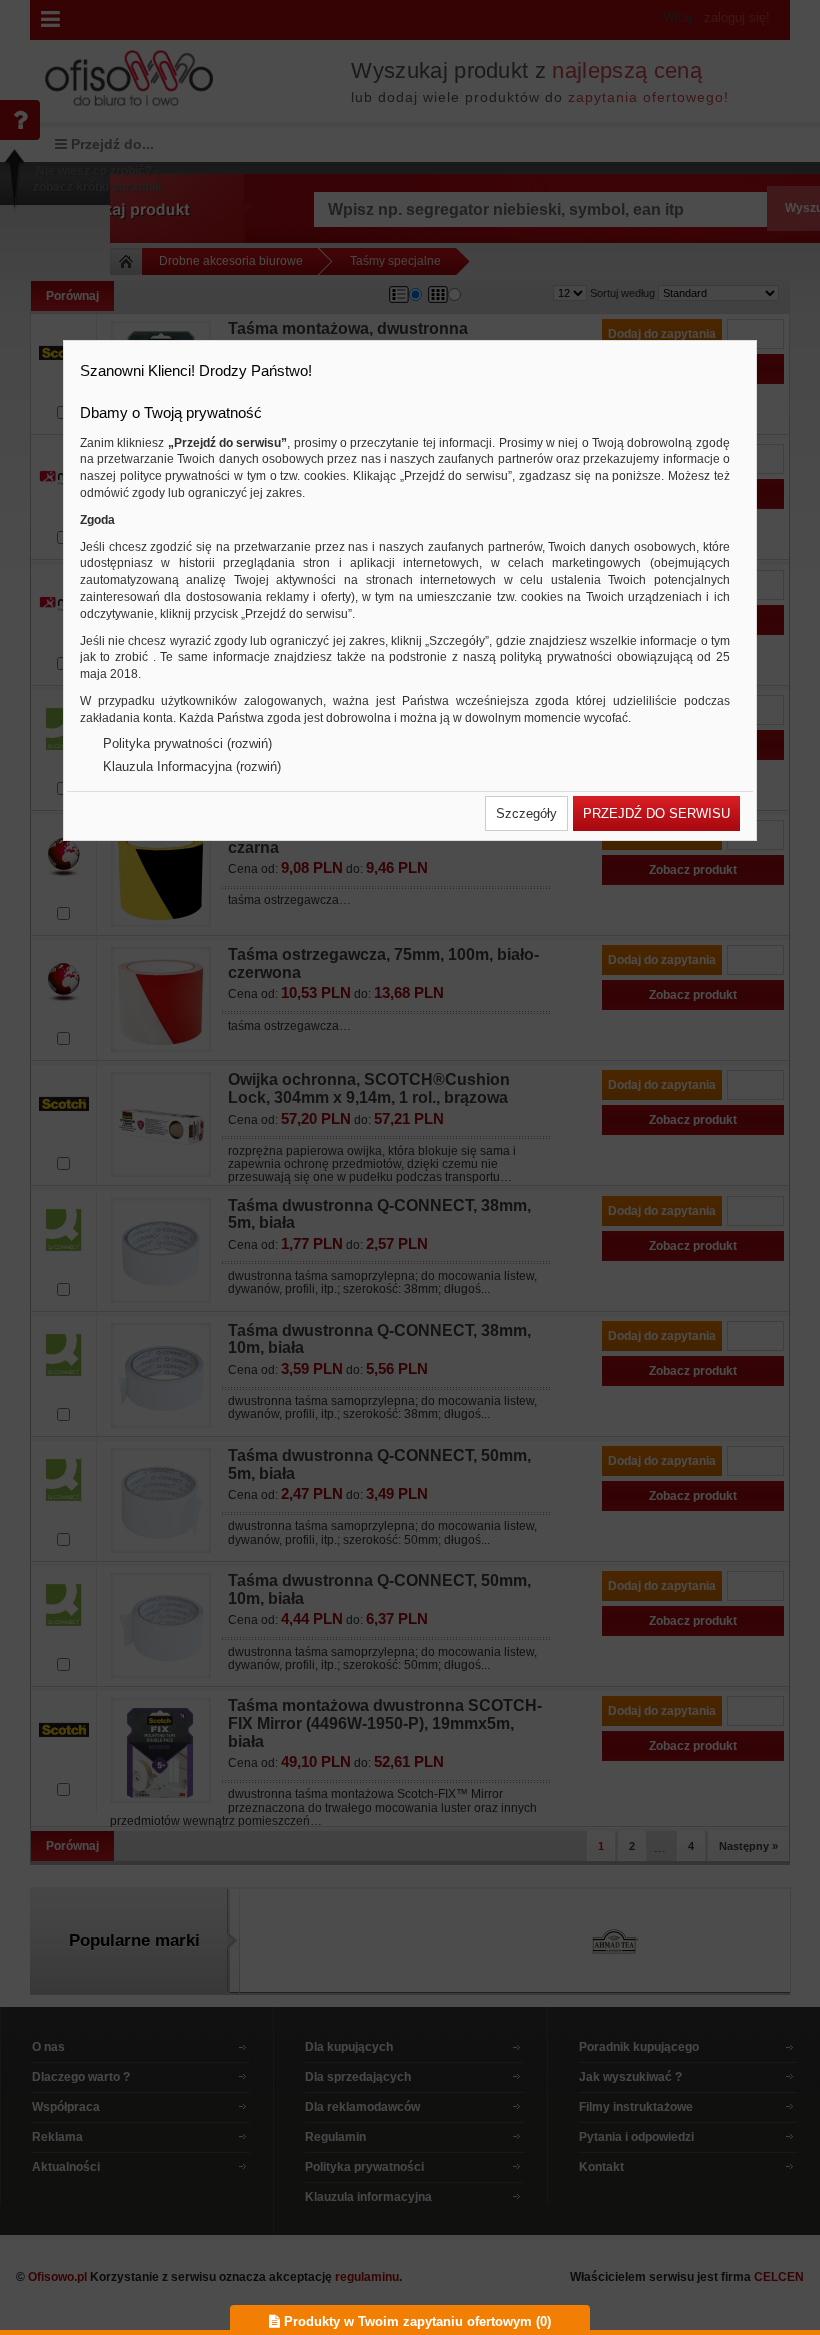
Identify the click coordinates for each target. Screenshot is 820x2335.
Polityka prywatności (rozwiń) (187, 743)
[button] (526, 813)
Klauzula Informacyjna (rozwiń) (192, 766)
